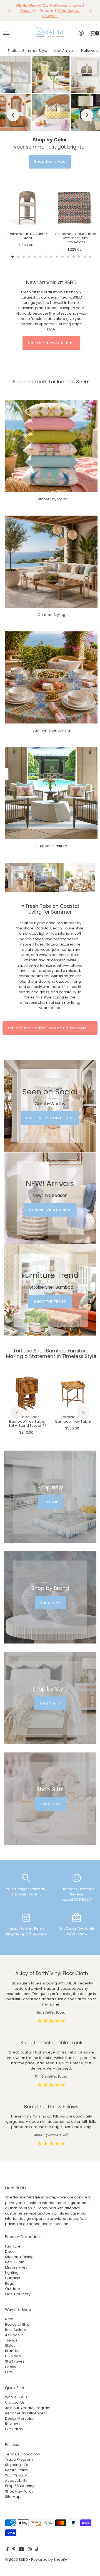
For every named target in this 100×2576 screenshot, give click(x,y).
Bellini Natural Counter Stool (27, 236)
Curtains (12, 2278)
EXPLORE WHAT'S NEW (50, 1210)
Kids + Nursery (18, 2294)
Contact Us (15, 2402)
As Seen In (14, 2335)
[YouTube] (21, 2550)
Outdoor (13, 2289)
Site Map (13, 2497)
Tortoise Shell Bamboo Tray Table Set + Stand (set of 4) (27, 1421)
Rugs (9, 2283)
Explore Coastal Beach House (50, 161)
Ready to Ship (17, 2324)
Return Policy (17, 2470)
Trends (11, 2340)
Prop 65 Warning (20, 2486)
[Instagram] (30, 2550)
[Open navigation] (6, 33)
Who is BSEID (16, 2397)
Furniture (13, 2246)
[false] (26, 1878)
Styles (10, 2346)
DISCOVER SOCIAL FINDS (50, 1118)
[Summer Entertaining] (51, 677)
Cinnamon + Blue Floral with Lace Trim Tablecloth (75, 238)
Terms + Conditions (22, 2454)
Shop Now (50, 1602)
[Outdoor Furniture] (51, 793)
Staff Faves (15, 2361)
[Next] (90, 11)
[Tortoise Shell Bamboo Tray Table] (73, 1393)
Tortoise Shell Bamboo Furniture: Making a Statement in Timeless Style (51, 1354)
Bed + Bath (15, 2262)
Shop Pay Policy (19, 2491)
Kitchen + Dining (19, 2257)
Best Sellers (15, 2330)
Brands (11, 2351)
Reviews (12, 2424)
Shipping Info (17, 2465)
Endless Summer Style (27, 51)
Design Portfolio (19, 2418)
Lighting (12, 2273)
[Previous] (10, 11)
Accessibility (16, 2481)
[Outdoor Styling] (51, 562)
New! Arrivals (64, 51)
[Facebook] (7, 2550)
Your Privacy (16, 2475)
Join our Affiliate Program (28, 2408)
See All (50, 1502)
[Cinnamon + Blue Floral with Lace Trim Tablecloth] (75, 208)
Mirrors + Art (16, 2267)
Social (11, 2367)
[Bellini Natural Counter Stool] (27, 208)
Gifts (9, 2372)
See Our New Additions (51, 343)
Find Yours (50, 1703)
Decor (11, 2252)
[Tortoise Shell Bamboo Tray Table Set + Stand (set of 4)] (27, 1393)
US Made (13, 2356)
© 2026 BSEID (17, 2560)
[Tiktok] (37, 2550)
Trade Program (19, 2459)
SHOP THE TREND (50, 1302)
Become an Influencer (25, 2413)
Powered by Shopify (49, 2560)
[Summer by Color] (51, 446)
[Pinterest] (14, 2550)
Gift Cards (14, 2429)
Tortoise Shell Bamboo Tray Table (73, 1419)
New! (9, 2319)
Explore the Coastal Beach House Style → (50, 1028)
